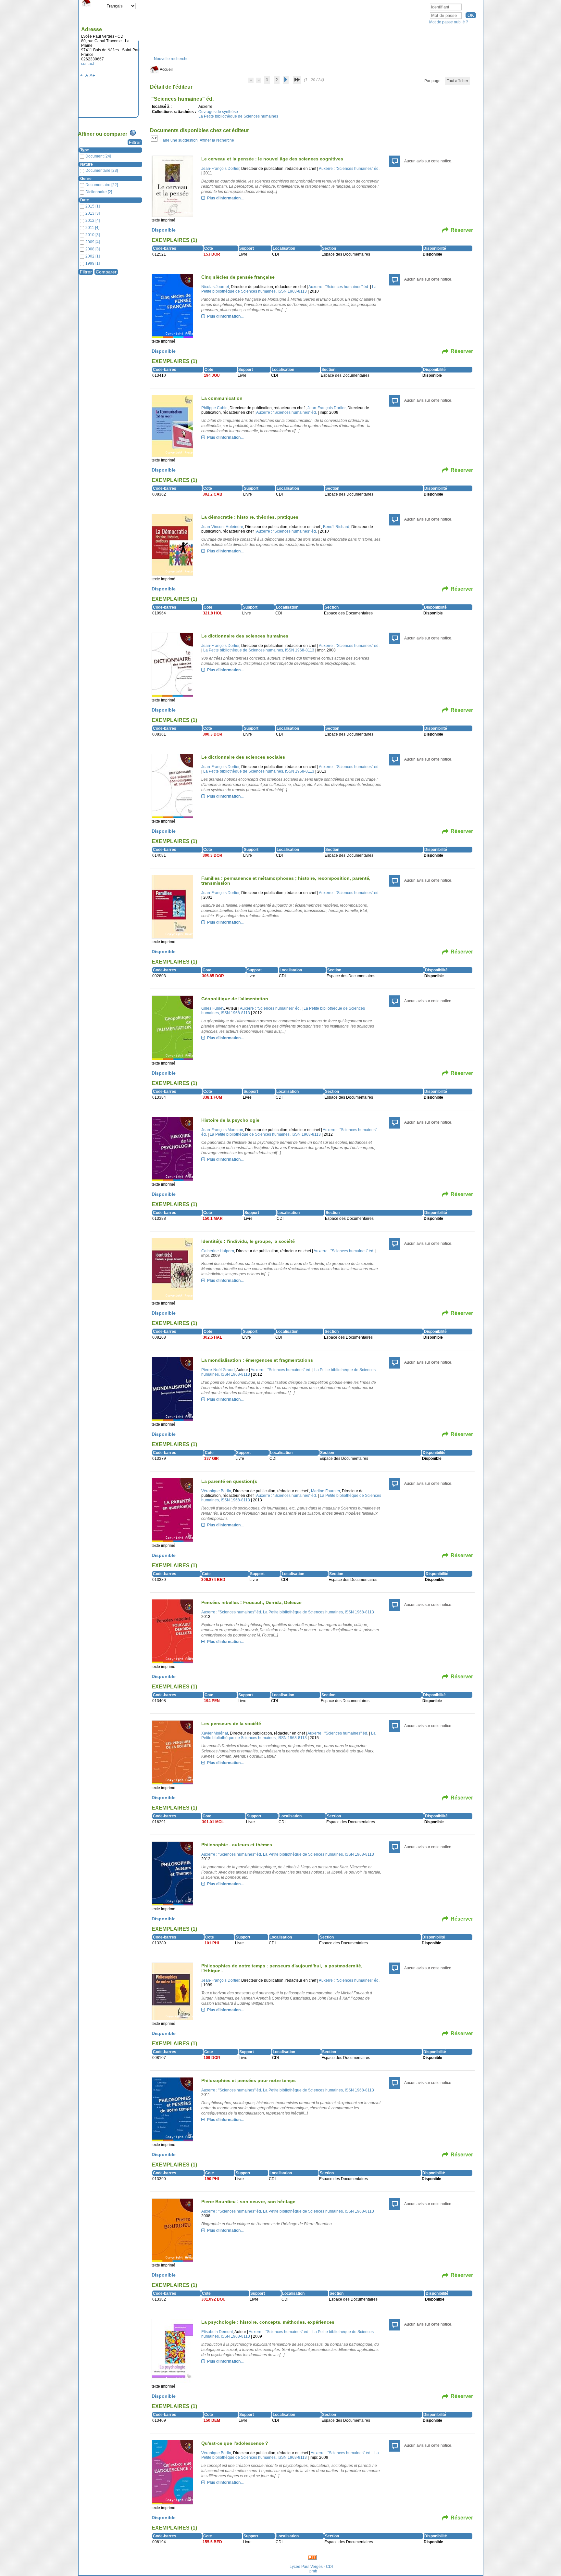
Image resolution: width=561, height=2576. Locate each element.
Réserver (462, 230)
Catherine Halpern (218, 1251)
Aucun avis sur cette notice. (428, 161)
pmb (313, 2571)
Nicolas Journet (215, 287)
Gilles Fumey (213, 1008)
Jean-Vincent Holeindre (222, 527)
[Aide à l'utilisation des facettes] (133, 133)
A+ (92, 76)
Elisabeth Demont (217, 2332)
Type (85, 150)
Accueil (166, 69)
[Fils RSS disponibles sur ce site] (312, 2557)
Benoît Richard (336, 527)
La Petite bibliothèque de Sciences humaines (238, 116)
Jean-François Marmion (222, 1130)
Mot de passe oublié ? (449, 22)
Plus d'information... (225, 198)
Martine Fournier (325, 1491)
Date (85, 200)
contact (87, 64)
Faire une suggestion (179, 140)
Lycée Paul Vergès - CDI (311, 2567)
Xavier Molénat (215, 1733)
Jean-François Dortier (220, 169)
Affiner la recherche (217, 140)
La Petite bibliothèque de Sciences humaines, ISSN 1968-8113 (289, 289)
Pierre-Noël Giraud (218, 1370)
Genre (86, 179)
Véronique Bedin (216, 1491)
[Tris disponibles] (154, 140)
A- (82, 75)
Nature (87, 164)
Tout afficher (457, 81)
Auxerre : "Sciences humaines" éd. (349, 169)
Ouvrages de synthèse (218, 112)
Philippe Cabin (214, 408)
